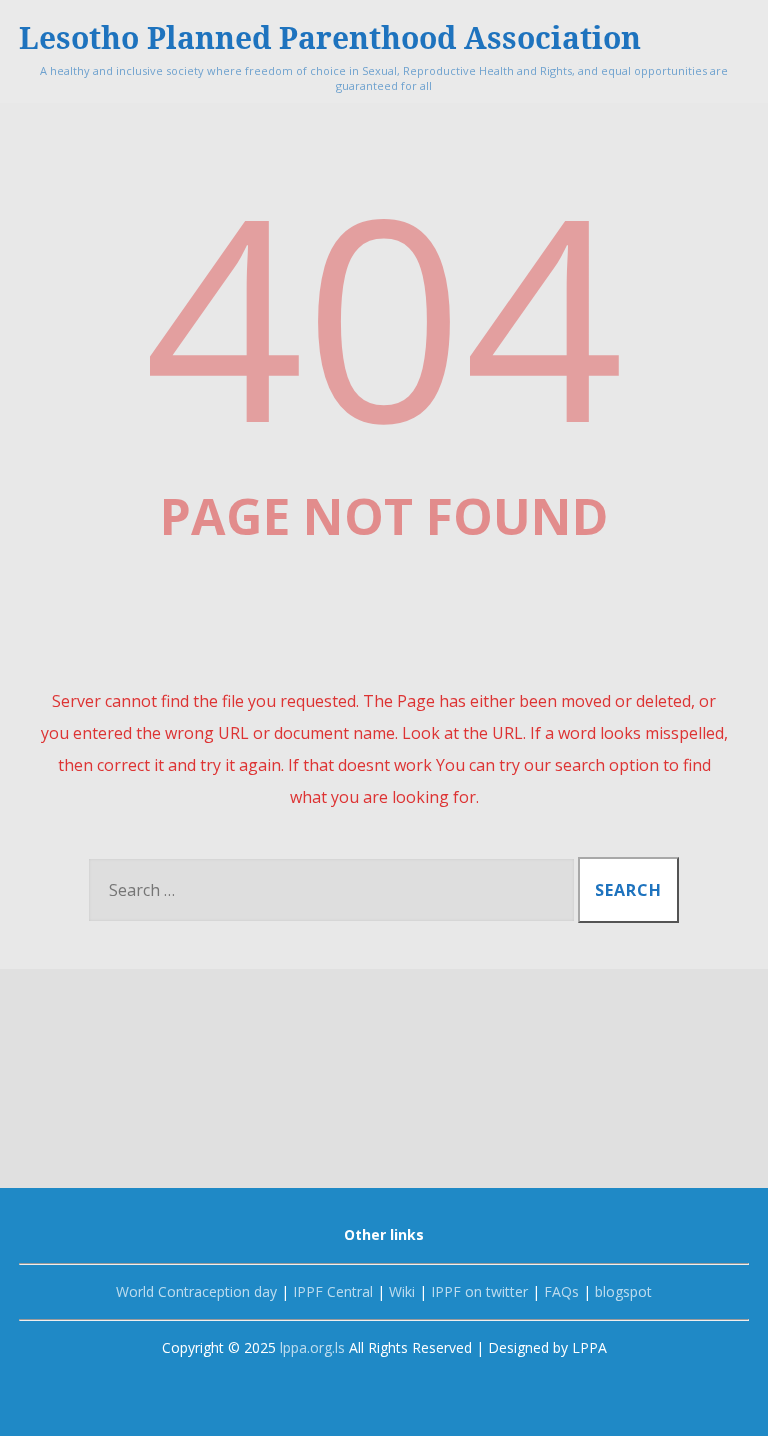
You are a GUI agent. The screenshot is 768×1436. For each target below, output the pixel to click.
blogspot (621, 1291)
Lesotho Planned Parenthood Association (330, 37)
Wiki (400, 1291)
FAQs (561, 1291)
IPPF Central (331, 1291)
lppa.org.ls (312, 1347)
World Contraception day (196, 1291)
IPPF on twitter (477, 1291)
